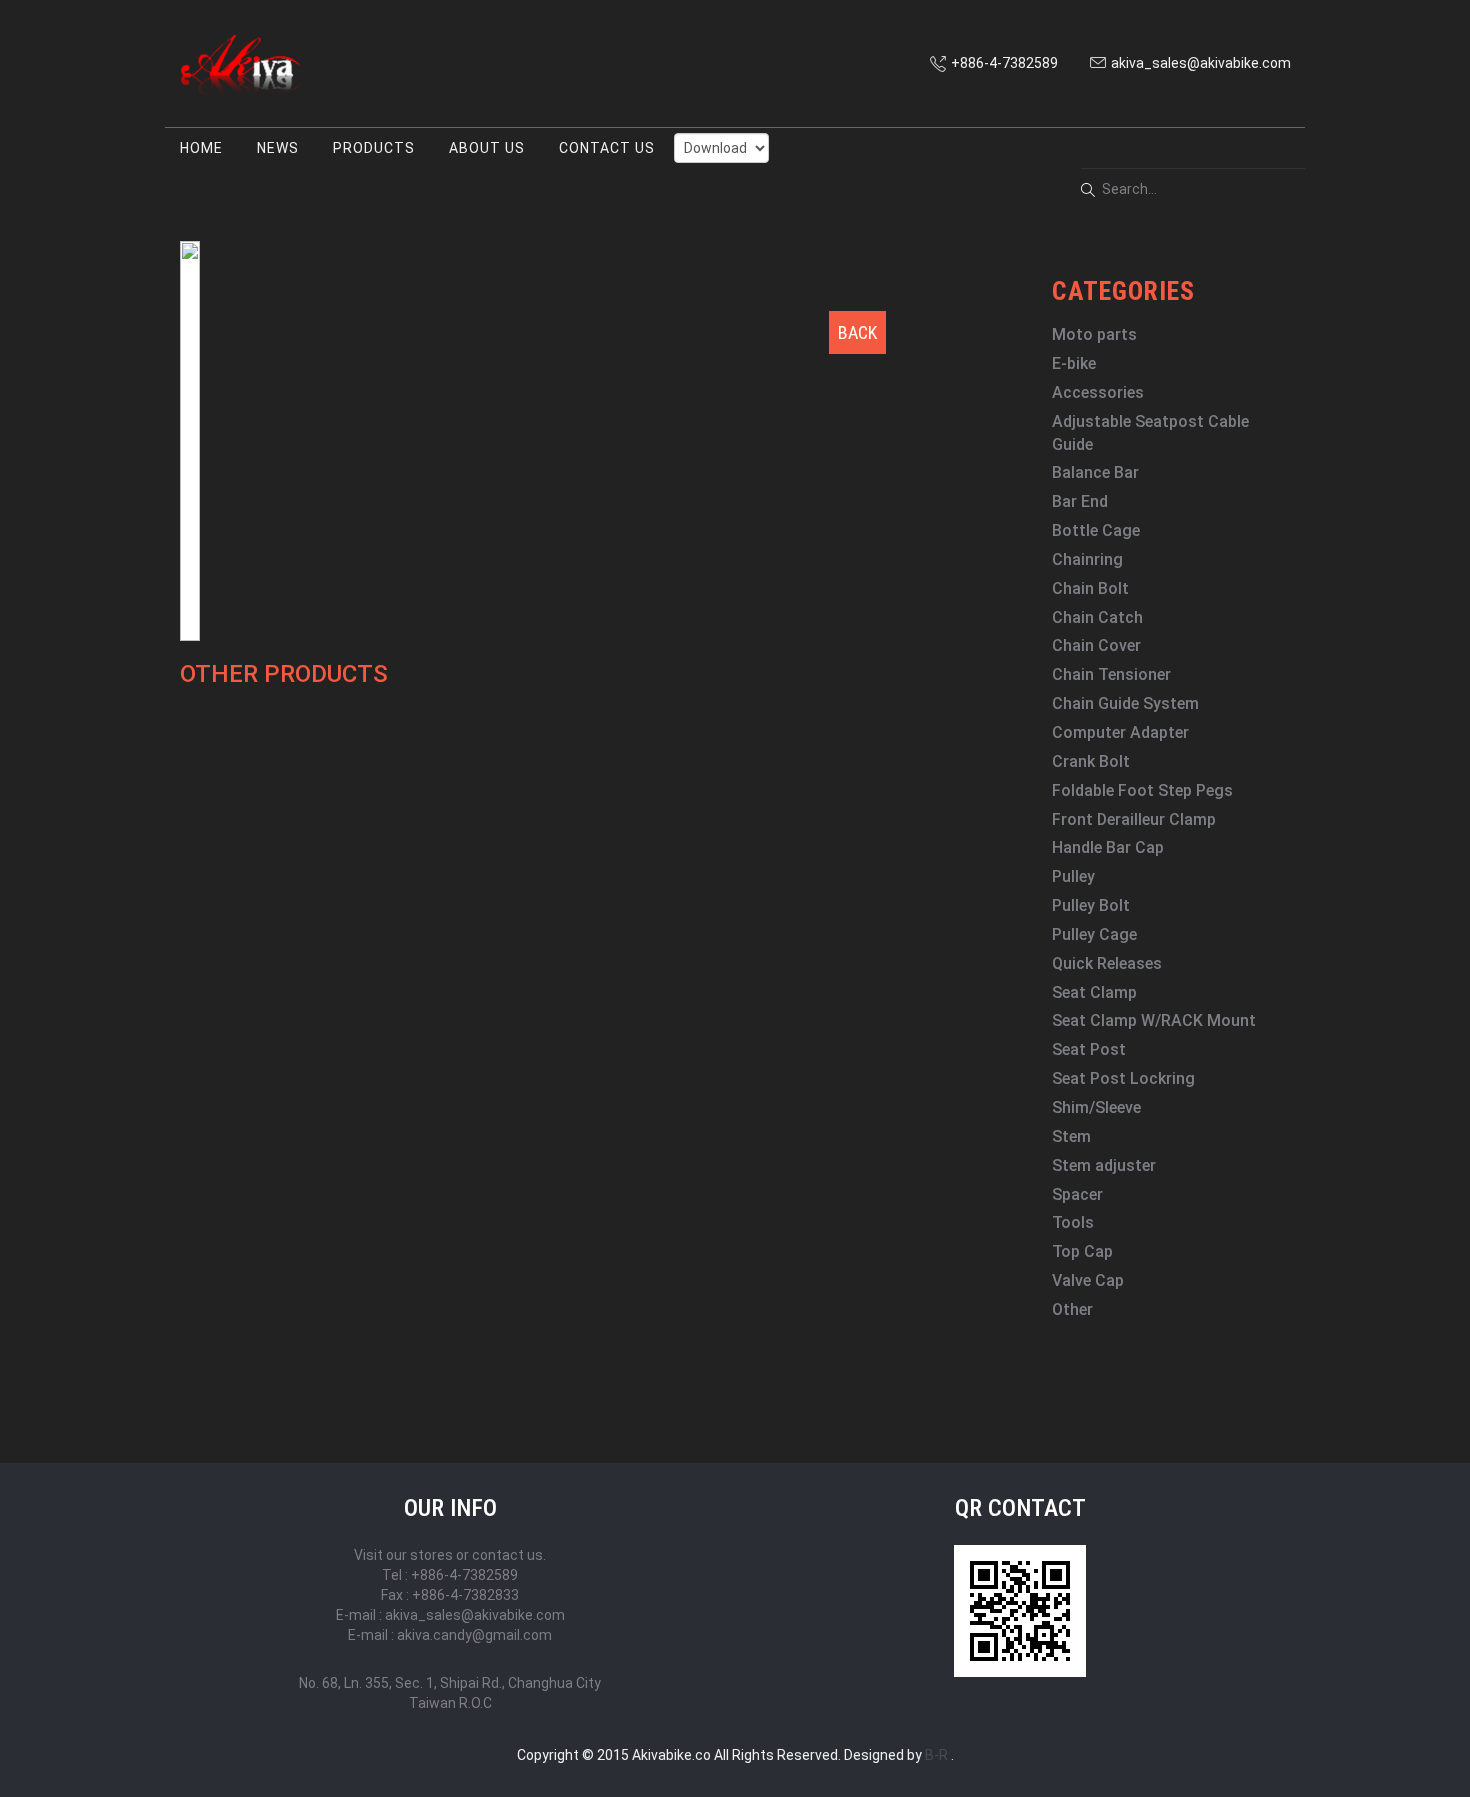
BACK (857, 332)
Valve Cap (1088, 1280)
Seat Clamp (1094, 992)
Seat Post (1089, 1049)
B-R (936, 1755)
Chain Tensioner (1111, 674)
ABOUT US (487, 148)
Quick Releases (1107, 963)
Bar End (1080, 501)
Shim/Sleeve (1096, 1107)
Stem (1071, 1136)
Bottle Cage (1096, 530)
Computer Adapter (1120, 732)
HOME (201, 148)
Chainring (1087, 559)
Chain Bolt (1090, 588)
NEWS (278, 148)
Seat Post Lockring (1123, 1078)
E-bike (1074, 363)
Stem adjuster (1104, 1165)
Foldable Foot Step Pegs (1142, 790)
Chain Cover (1096, 645)
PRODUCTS (374, 148)
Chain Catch (1097, 617)
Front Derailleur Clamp (1134, 819)
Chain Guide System (1125, 703)
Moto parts (1094, 334)
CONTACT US (607, 148)
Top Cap (1082, 1251)
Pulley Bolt (1091, 905)
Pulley (1073, 876)
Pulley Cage (1094, 934)
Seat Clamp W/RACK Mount (1154, 1020)
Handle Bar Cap (1108, 847)
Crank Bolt (1091, 761)
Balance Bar (1095, 472)
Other (1072, 1309)
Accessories (1098, 392)
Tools (1073, 1222)
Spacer (1077, 1194)
